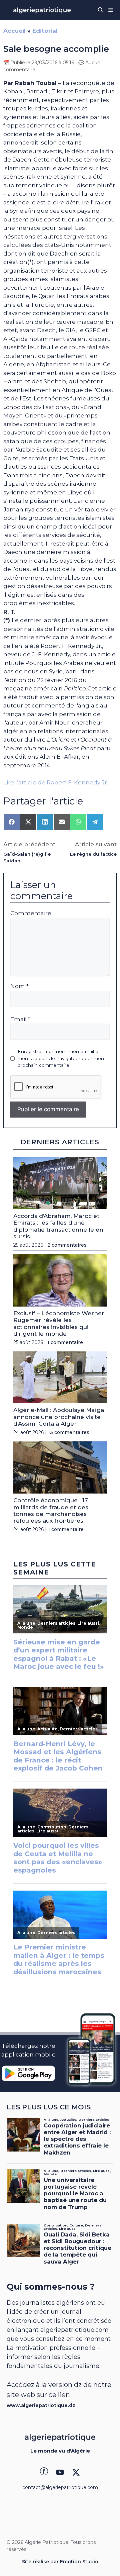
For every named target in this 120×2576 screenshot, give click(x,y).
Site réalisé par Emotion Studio (60, 2562)
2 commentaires (67, 1245)
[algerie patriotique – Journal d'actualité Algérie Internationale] (42, 10)
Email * (20, 1019)
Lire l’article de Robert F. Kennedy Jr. (56, 782)
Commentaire (31, 913)
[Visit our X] (76, 2472)
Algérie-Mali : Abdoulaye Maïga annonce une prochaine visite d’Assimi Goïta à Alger (59, 1417)
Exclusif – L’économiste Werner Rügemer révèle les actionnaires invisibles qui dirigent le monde (59, 1323)
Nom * (19, 986)
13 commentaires (69, 1432)
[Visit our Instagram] (60, 2472)
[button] (100, 10)
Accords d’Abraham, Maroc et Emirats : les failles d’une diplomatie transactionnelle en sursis (58, 1226)
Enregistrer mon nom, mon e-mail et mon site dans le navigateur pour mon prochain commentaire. (61, 1058)
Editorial (45, 31)
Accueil (14, 31)
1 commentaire (65, 1342)
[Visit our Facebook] (44, 2472)
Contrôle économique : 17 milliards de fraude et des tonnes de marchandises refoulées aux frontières (51, 1510)
